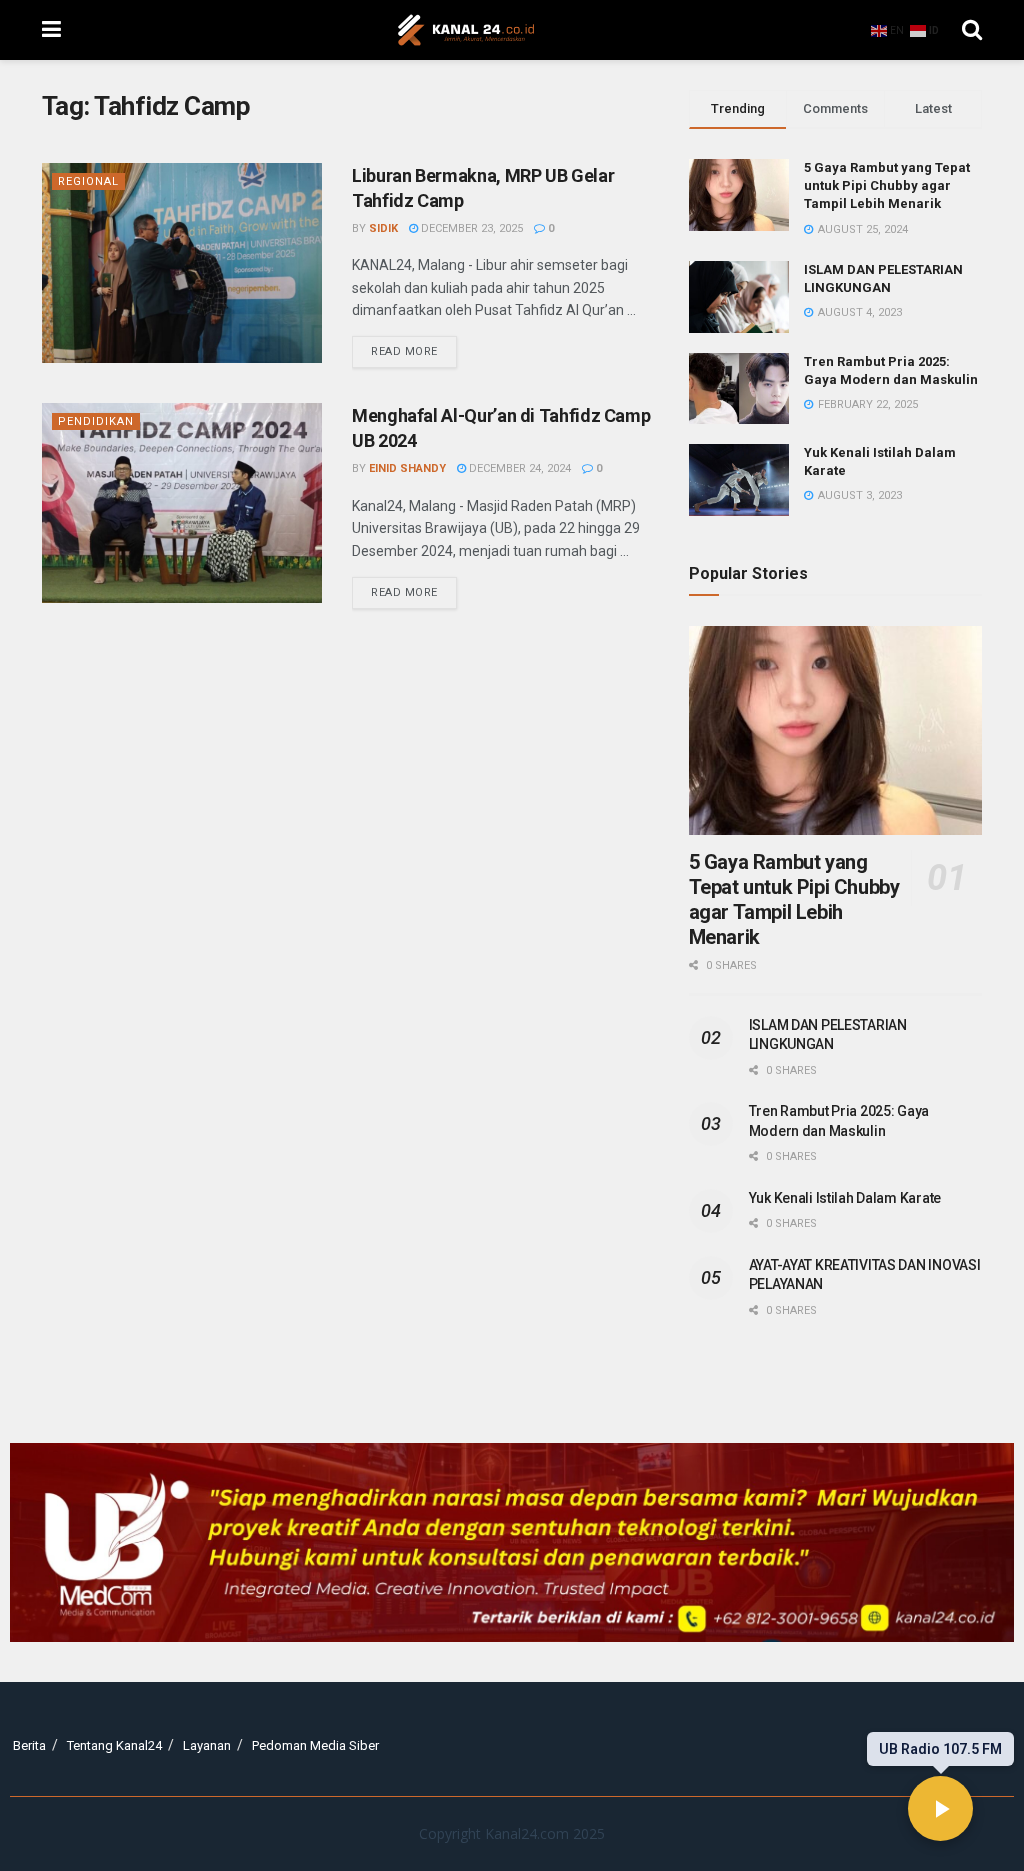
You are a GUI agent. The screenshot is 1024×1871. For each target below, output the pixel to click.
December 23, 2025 (470, 228)
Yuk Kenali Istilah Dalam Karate (845, 1198)
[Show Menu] (51, 30)
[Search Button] (972, 30)
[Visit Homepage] (466, 30)
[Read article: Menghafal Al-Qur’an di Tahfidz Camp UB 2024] (182, 503)
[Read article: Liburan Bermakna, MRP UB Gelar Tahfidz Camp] (182, 263)
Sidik (383, 228)
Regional (88, 181)
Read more (414, 347)
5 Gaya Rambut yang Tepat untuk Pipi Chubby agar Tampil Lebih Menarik (887, 185)
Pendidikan (96, 421)
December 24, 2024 (518, 468)
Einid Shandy (407, 468)
